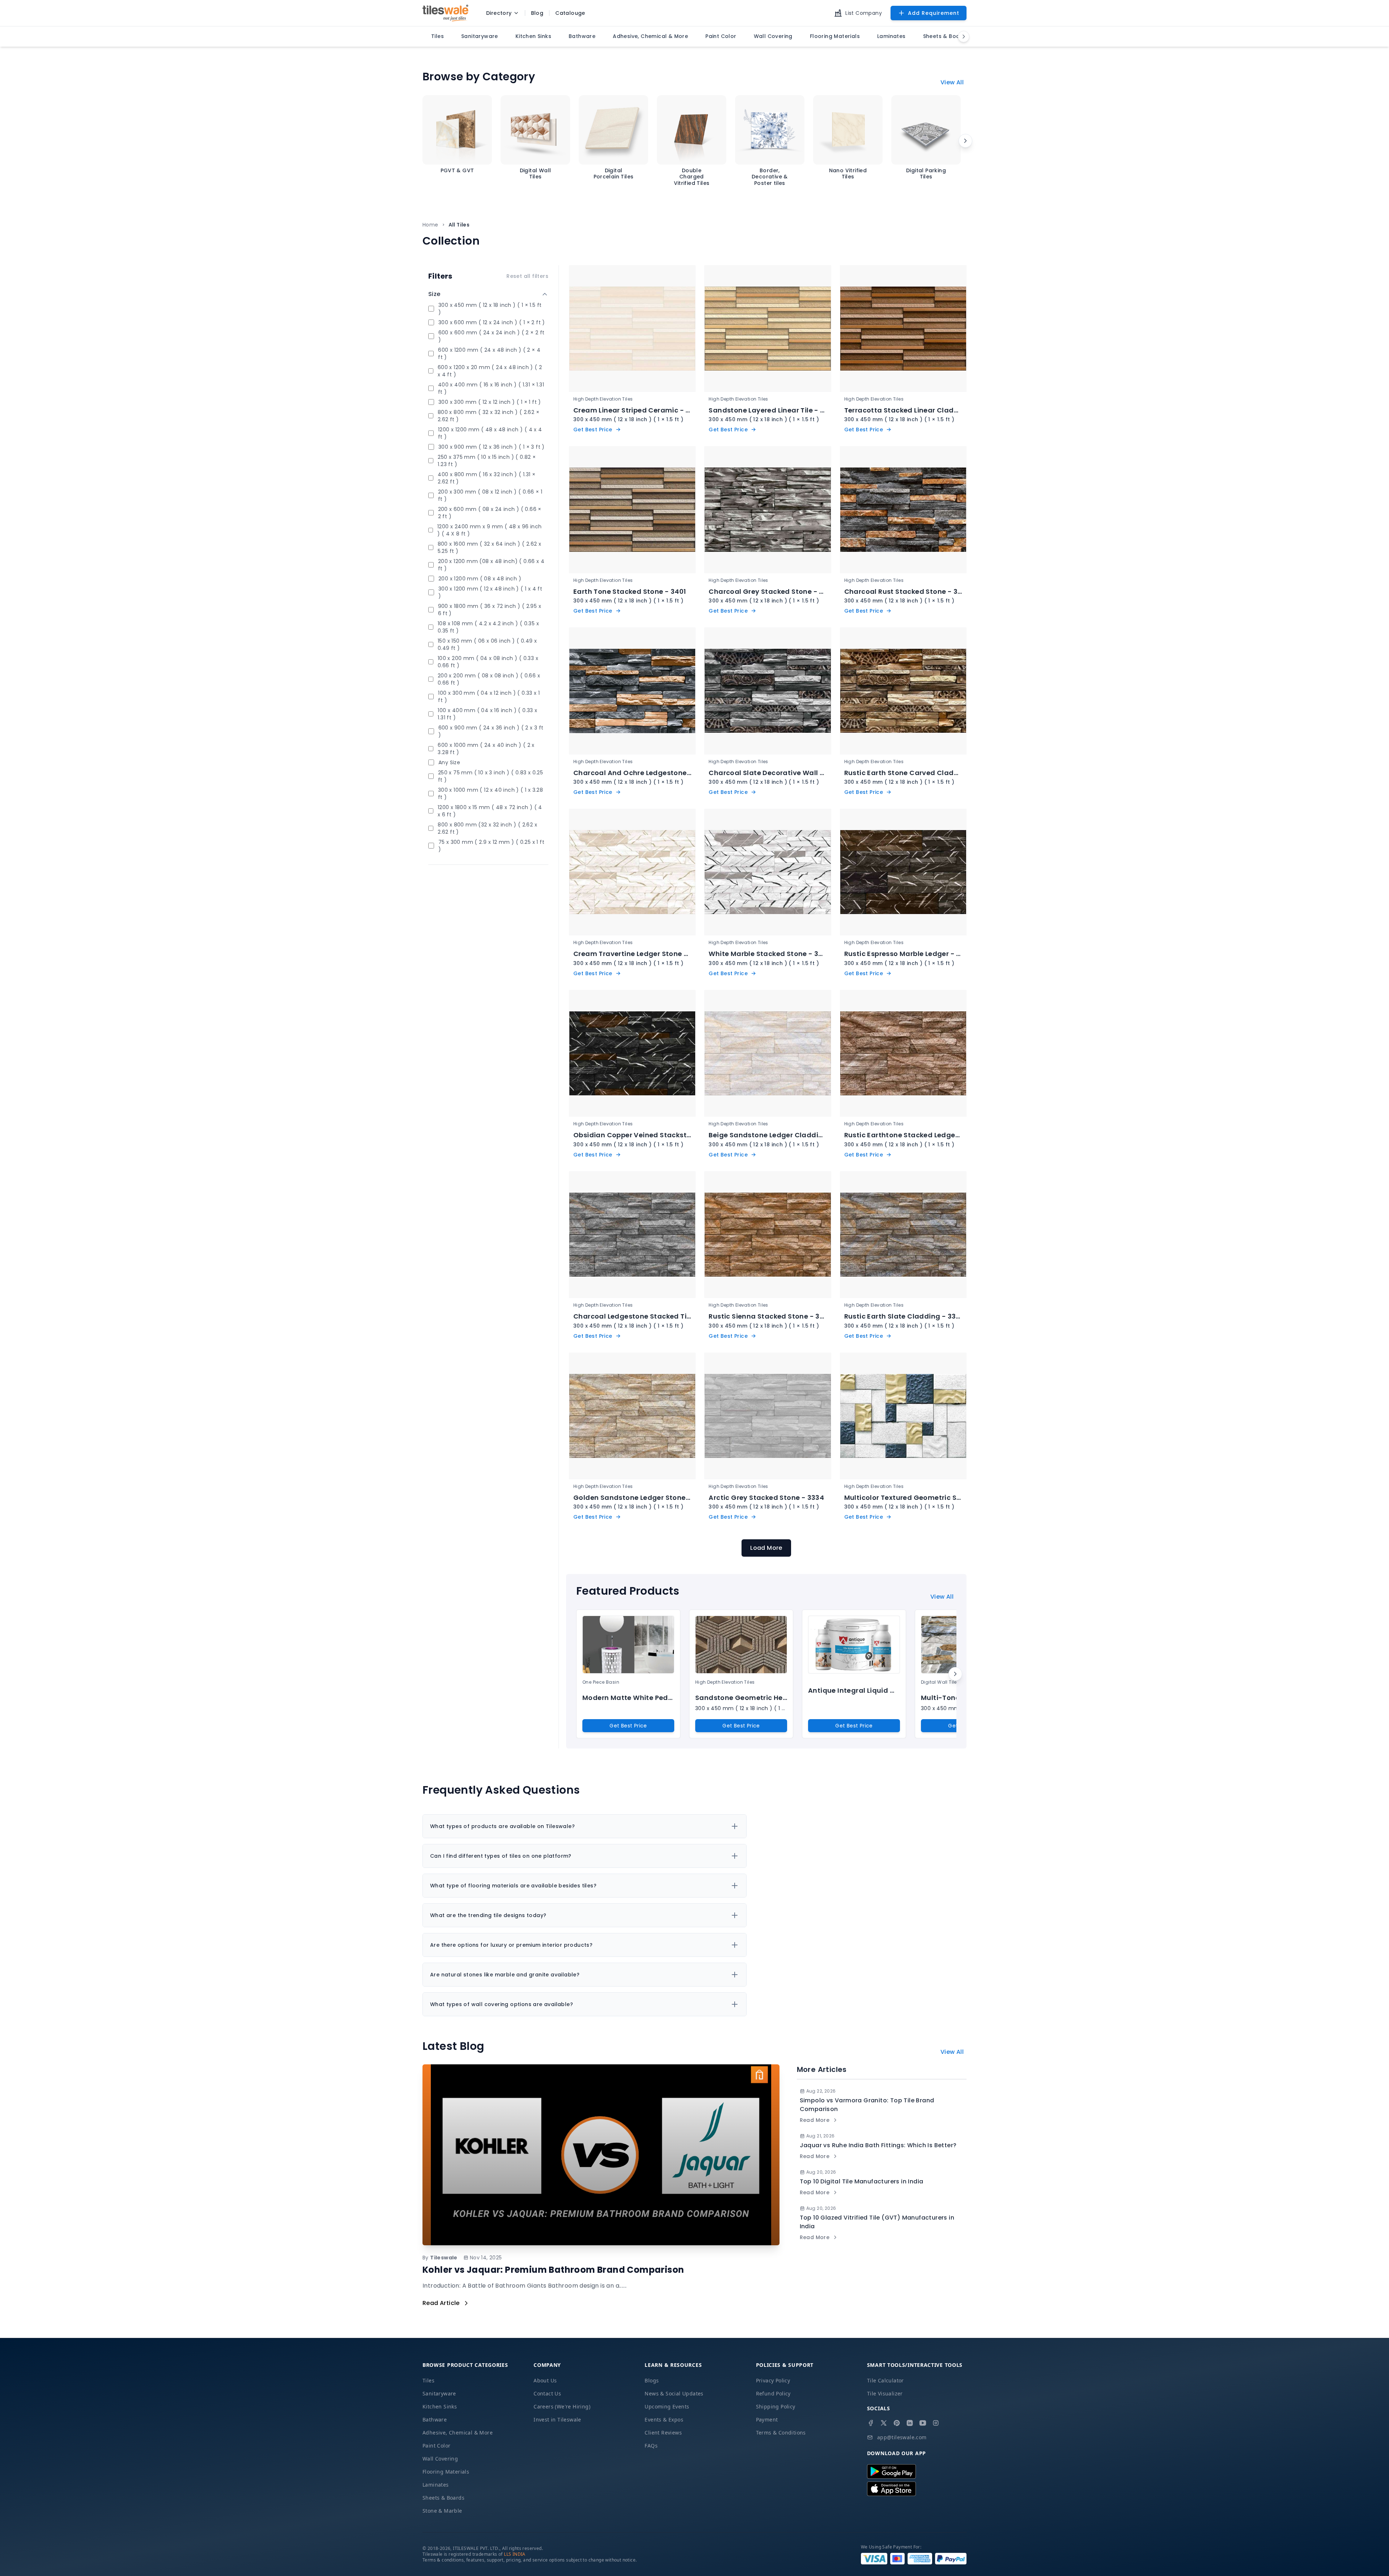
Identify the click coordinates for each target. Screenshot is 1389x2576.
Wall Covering (440, 2459)
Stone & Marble (442, 2511)
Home (430, 225)
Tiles (428, 2380)
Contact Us (547, 2393)
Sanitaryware (439, 2393)
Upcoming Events (667, 2406)
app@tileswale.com (902, 2437)
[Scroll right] (965, 141)
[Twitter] (884, 2423)
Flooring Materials (446, 2472)
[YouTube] (923, 2423)
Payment (767, 2420)
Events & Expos (664, 2420)
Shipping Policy (776, 2406)
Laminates (436, 2485)
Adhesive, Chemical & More (458, 2433)
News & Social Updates (674, 2393)
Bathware (435, 2420)
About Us (545, 2380)
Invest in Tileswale (557, 2420)
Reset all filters (527, 276)
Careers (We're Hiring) (562, 2406)
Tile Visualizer (885, 2393)
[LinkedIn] (910, 2423)
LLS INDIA (515, 2554)
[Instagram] (936, 2423)
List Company (864, 13)
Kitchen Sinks (440, 2406)
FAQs (651, 2446)
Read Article (441, 2303)
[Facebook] (871, 2423)
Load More (766, 1548)
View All (952, 82)
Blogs (652, 2380)
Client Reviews (663, 2433)
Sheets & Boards (443, 2498)
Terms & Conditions (781, 2433)
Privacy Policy (773, 2380)
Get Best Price (628, 1726)
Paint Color (436, 2446)
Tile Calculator (885, 2380)
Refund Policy (773, 2393)
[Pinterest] (897, 2423)
